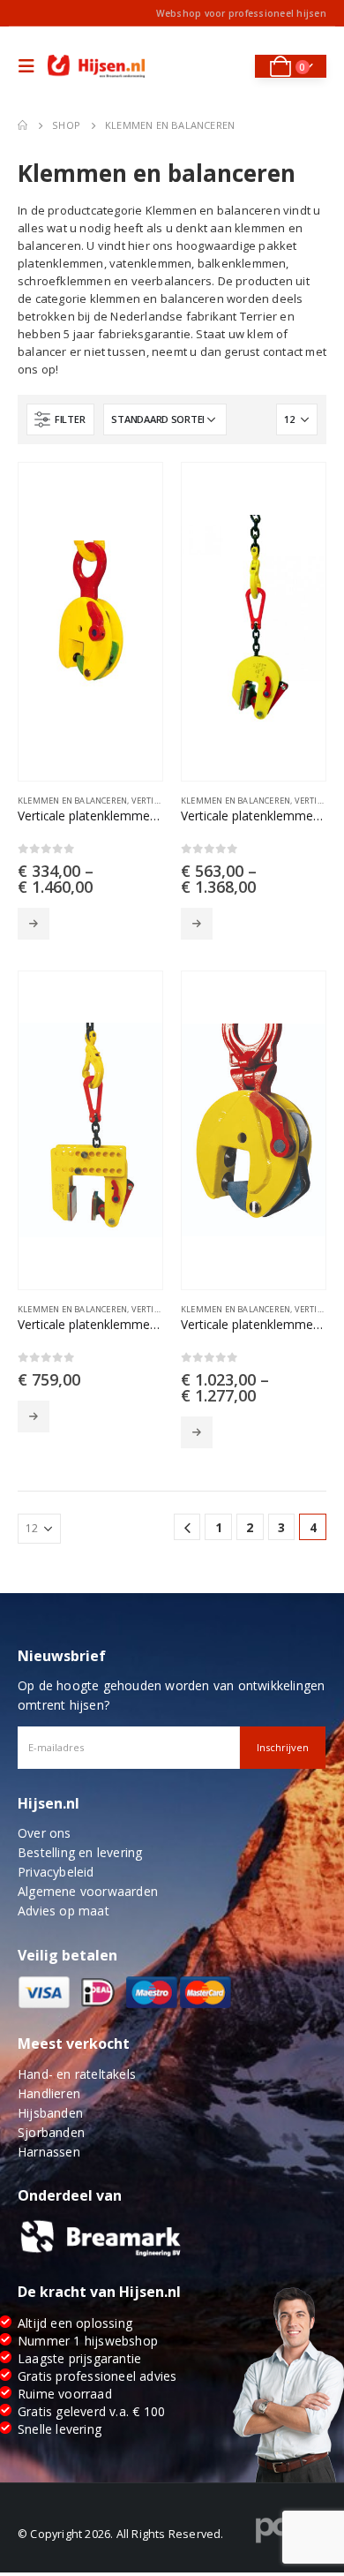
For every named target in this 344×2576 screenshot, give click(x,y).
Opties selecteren (34, 924)
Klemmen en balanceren (72, 801)
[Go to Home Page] (22, 125)
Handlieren (49, 2093)
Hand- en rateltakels (77, 2074)
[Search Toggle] (230, 66)
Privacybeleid (56, 1872)
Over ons (45, 1833)
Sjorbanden (51, 2132)
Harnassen (49, 2152)
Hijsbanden (50, 2113)
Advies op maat (64, 1911)
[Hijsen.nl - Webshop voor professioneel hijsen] (96, 67)
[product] (90, 622)
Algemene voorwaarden (88, 1891)
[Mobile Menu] (31, 66)
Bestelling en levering (80, 1852)
